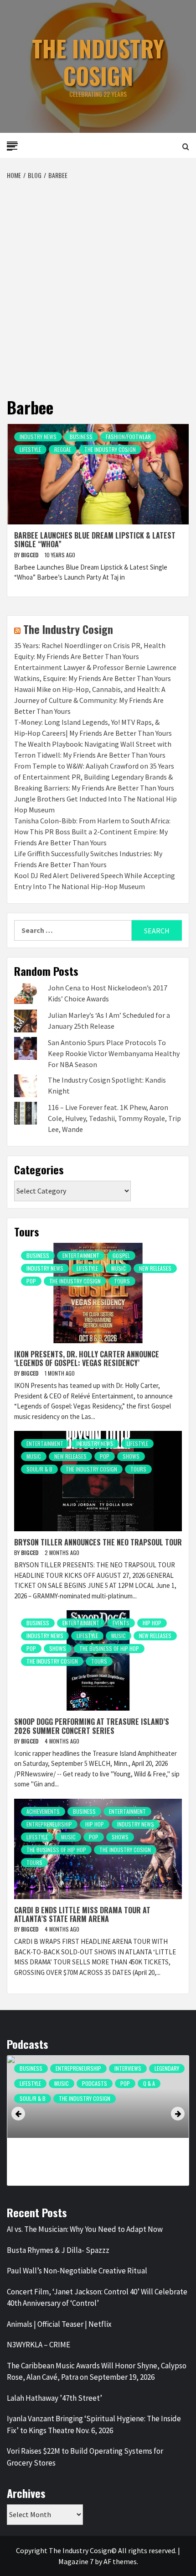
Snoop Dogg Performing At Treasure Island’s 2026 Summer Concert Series (92, 1726)
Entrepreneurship (49, 1824)
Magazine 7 (76, 2561)
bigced (31, 555)
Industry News (38, 437)
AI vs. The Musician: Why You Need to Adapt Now (85, 2229)
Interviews (128, 2068)
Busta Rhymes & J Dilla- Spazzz (58, 2250)
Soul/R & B (39, 1469)
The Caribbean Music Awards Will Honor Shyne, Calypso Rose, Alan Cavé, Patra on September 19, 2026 (97, 2372)
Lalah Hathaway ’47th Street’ (54, 2398)
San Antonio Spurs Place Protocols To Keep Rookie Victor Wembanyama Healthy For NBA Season (114, 1053)
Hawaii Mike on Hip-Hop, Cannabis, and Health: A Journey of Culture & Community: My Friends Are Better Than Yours (90, 700)
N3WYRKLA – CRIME (39, 2345)
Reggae (63, 449)
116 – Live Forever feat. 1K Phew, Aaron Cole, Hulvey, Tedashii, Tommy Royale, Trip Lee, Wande (114, 1118)
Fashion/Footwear (128, 437)
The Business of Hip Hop (109, 1648)
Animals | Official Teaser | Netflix (59, 2324)
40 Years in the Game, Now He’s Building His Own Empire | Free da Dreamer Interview (88, 2152)
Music (119, 1268)
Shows (131, 1456)
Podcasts (95, 2083)
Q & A (149, 2083)
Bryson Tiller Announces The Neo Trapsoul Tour (98, 1542)
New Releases (155, 1268)
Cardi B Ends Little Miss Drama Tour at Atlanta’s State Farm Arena (82, 1914)
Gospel (121, 1255)
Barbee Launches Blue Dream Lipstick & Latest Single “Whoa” (95, 540)
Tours (122, 1281)
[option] (98, 2125)
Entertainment (81, 1255)
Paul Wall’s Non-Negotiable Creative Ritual (77, 2271)
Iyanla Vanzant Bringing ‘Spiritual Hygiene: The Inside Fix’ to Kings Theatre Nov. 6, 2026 (94, 2424)
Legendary (167, 2068)
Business (81, 437)
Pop (31, 1281)
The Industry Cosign (98, 62)
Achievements (43, 1811)
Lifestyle (30, 449)
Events (121, 1623)
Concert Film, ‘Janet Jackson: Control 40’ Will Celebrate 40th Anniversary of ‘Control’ (97, 2298)
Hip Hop (152, 1623)
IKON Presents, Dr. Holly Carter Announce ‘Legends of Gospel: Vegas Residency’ (87, 1359)
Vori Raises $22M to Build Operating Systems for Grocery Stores (85, 2457)
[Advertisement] (98, 283)
